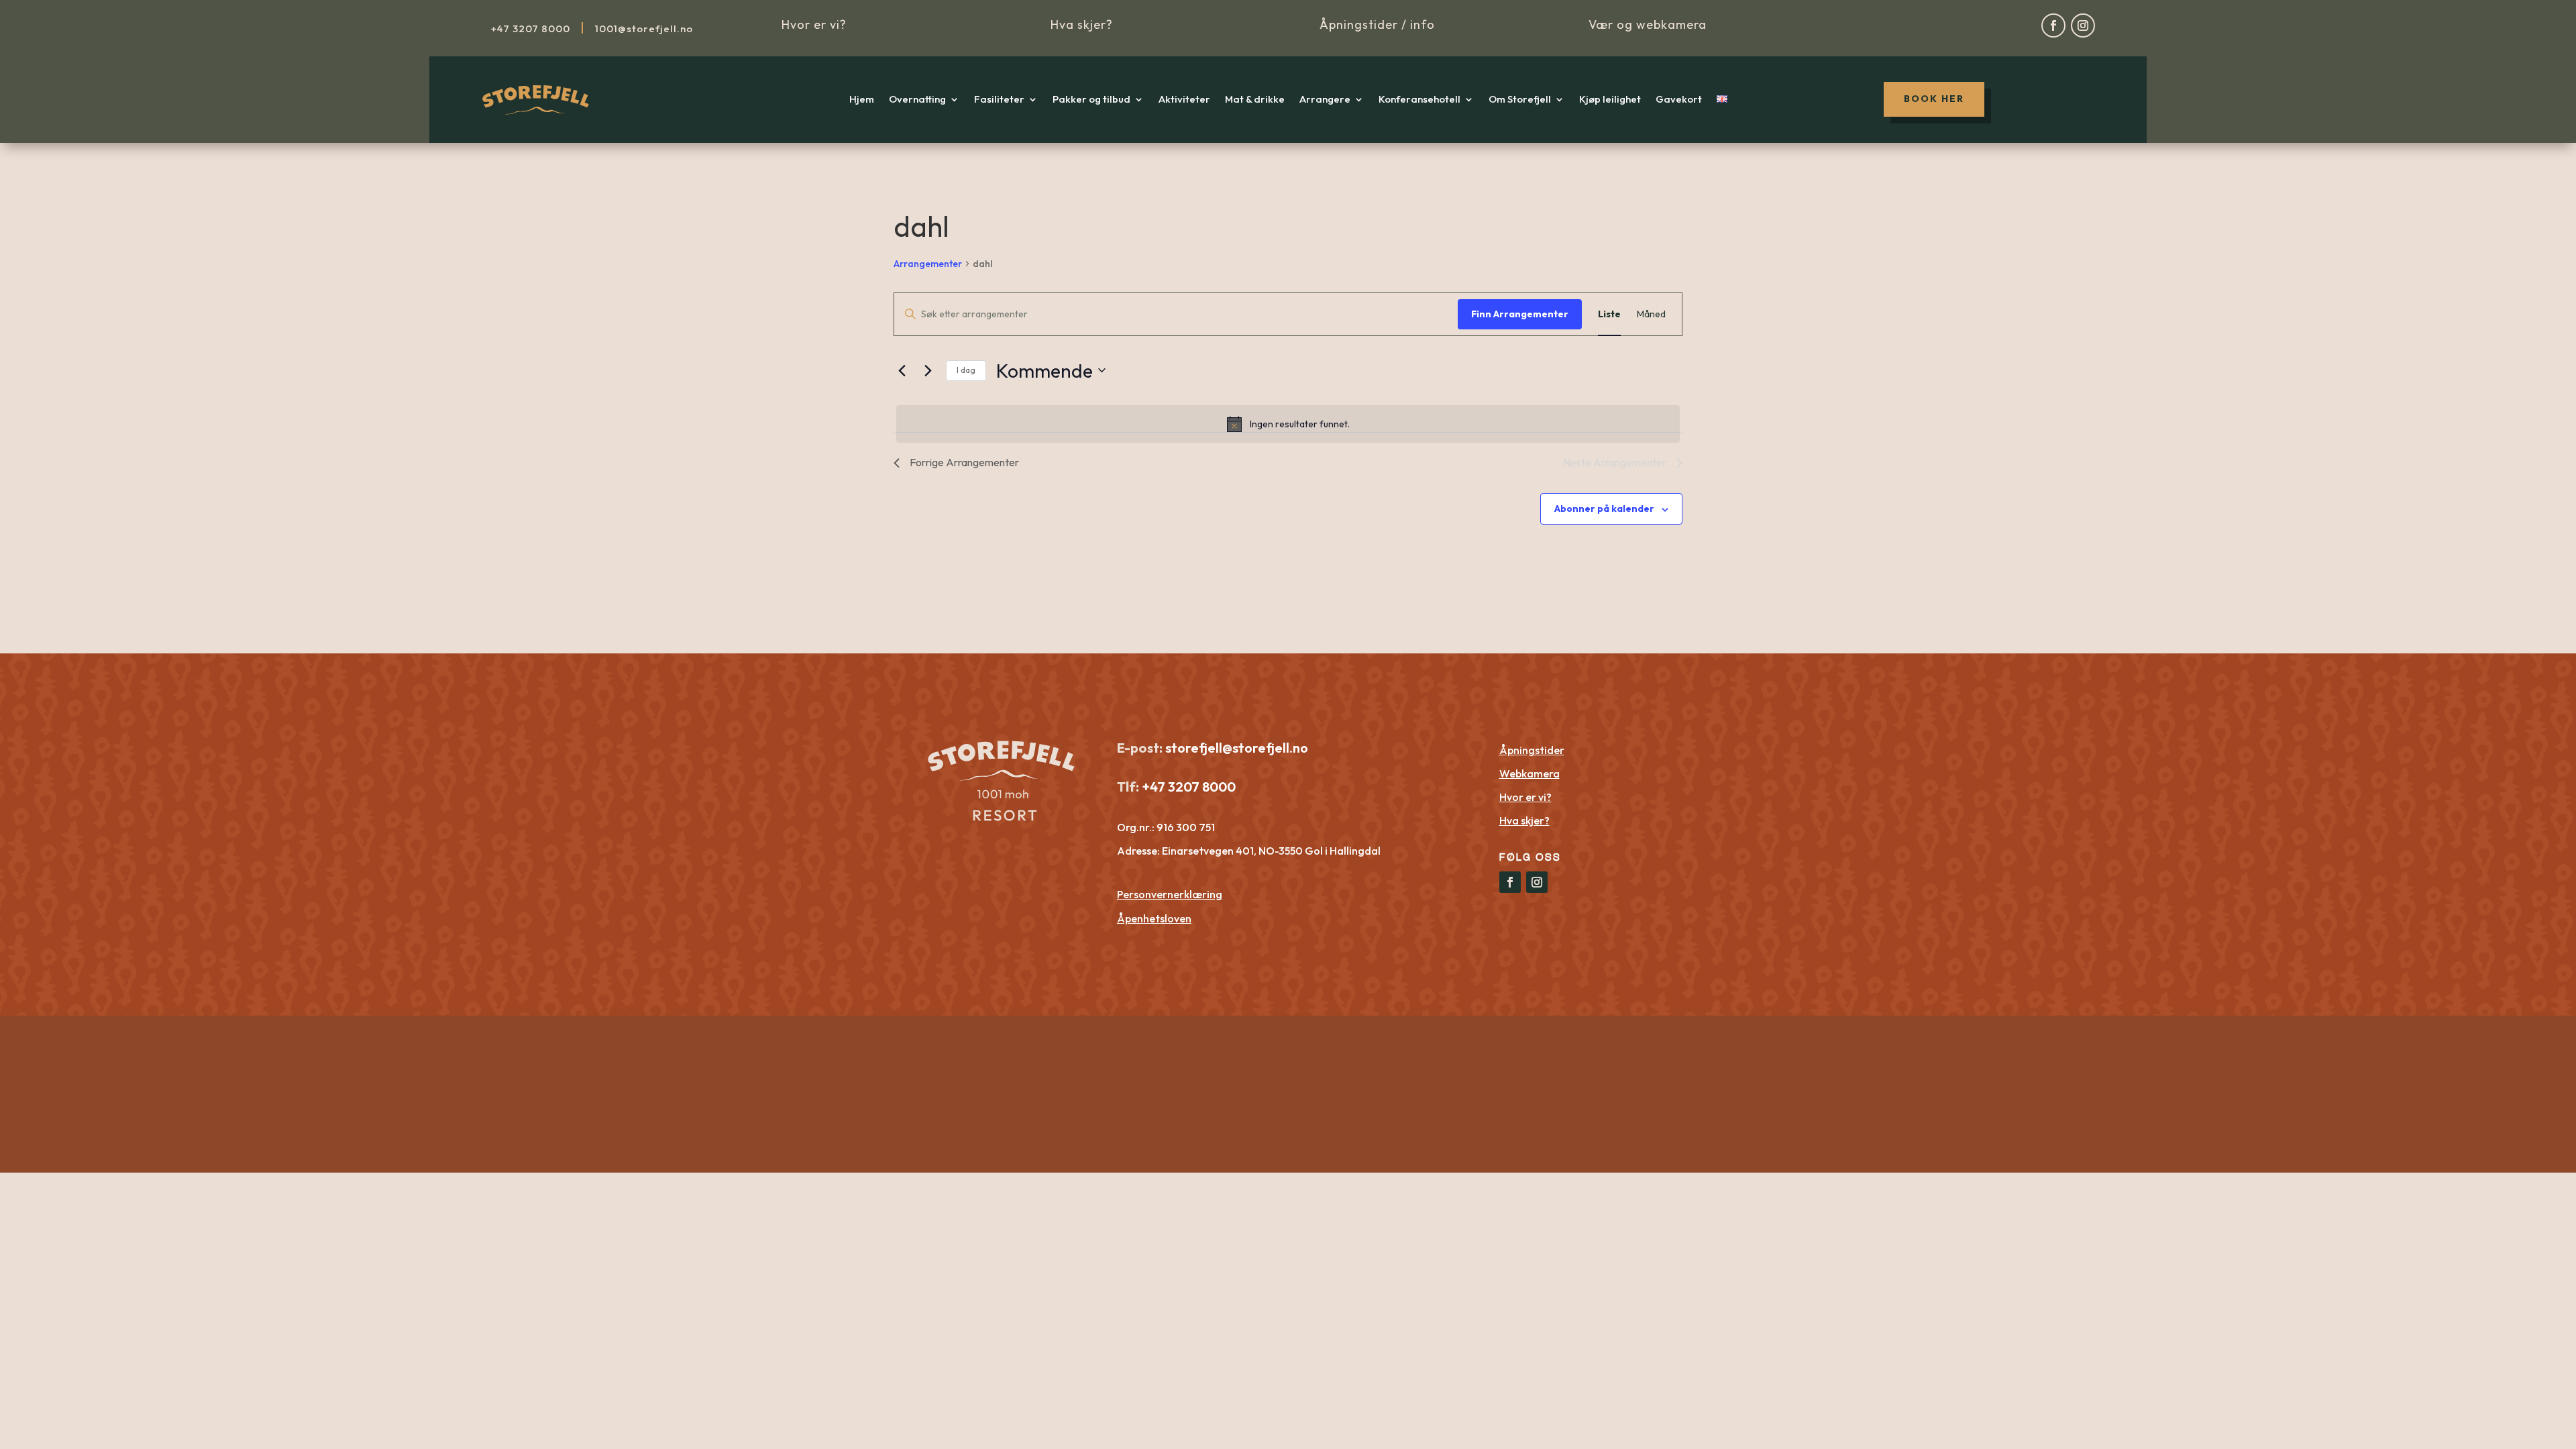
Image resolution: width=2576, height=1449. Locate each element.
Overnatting (917, 100)
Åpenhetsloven (1154, 918)
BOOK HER (1934, 99)
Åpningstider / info (1377, 24)
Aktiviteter (1184, 100)
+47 (531, 29)
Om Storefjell (1520, 100)
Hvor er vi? (814, 24)
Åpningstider (1532, 750)
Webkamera (1529, 773)
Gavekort (1679, 100)
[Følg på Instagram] (2083, 25)
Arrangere (1325, 100)
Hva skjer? (1082, 24)
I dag (966, 370)
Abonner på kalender (1604, 508)
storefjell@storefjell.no (1237, 748)
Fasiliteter (999, 100)
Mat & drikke (1255, 100)
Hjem (862, 100)
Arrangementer (928, 264)
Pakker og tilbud (1091, 100)
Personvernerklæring (1170, 894)
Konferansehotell (1419, 100)
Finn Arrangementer (1520, 314)
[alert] (1288, 424)
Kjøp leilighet (1610, 100)
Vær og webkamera (1648, 24)
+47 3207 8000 (1187, 787)
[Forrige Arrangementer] (902, 370)
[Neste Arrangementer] (928, 370)
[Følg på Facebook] (2053, 25)
